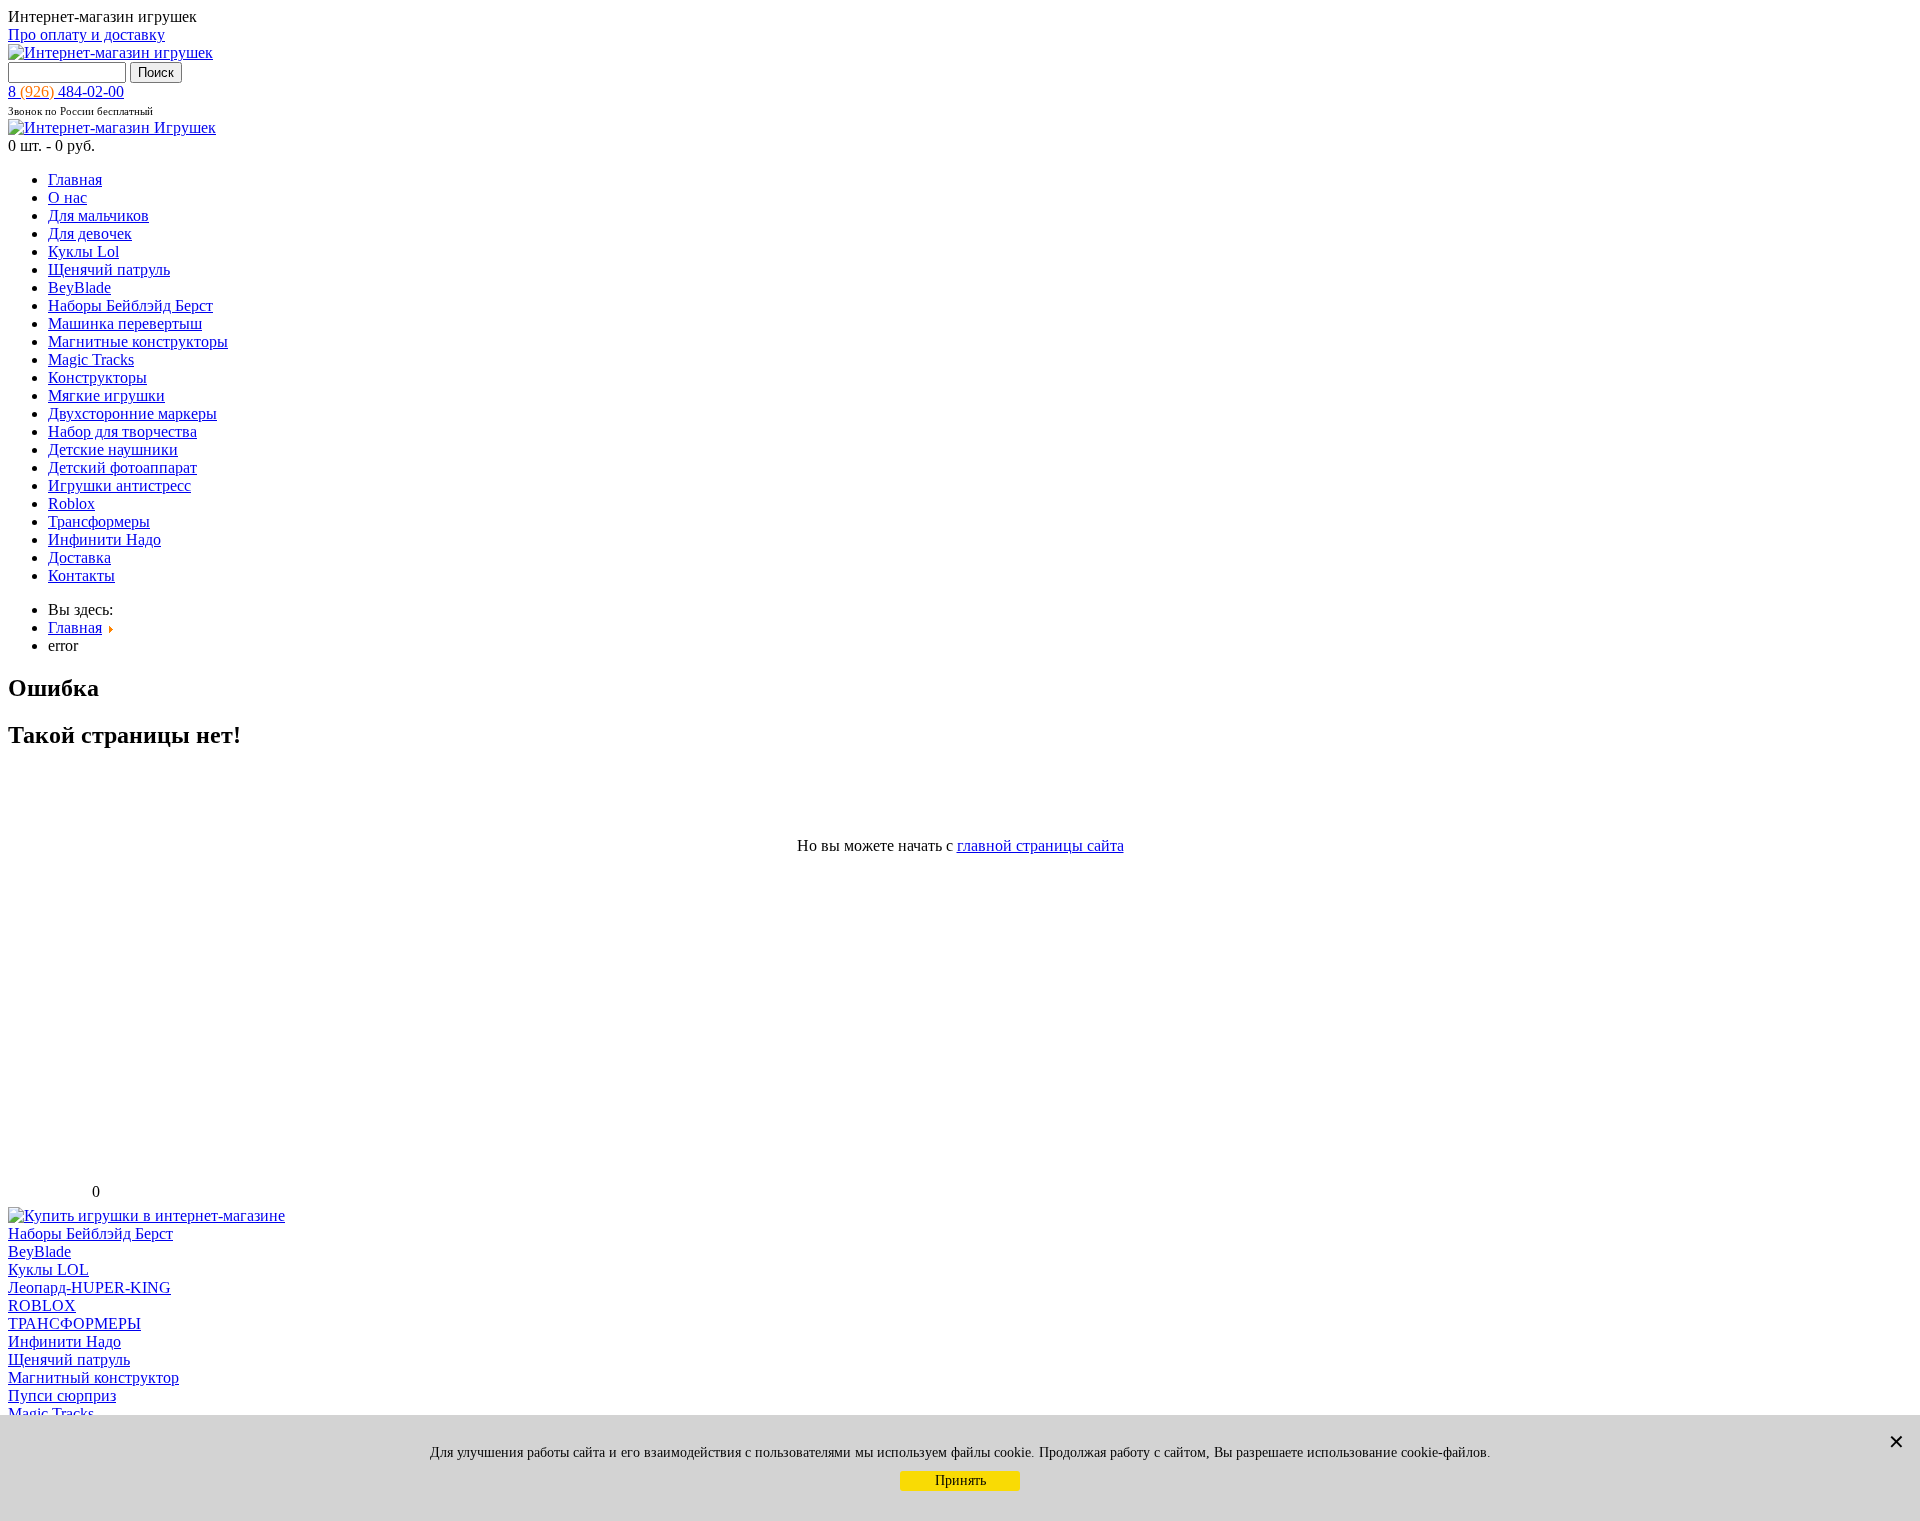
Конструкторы (97, 377)
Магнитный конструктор (93, 1377)
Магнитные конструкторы (138, 341)
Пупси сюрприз (62, 1395)
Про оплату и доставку (86, 34)
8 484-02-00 (66, 91)
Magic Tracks (91, 359)
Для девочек (90, 233)
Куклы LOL (48, 1269)
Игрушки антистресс (119, 485)
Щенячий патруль (109, 269)
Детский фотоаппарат (122, 467)
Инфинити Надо (104, 539)
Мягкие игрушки (106, 395)
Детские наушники (113, 449)
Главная (75, 179)
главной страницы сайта (1040, 845)
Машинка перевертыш (125, 323)
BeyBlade (79, 287)
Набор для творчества (122, 431)
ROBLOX (42, 1305)
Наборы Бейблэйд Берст (130, 305)
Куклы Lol (83, 251)
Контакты (81, 575)
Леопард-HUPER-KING (89, 1287)
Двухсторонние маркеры (132, 413)
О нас (67, 197)
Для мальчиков (98, 215)
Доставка (79, 557)
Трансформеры (99, 521)
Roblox (71, 503)
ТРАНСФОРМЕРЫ (74, 1323)
